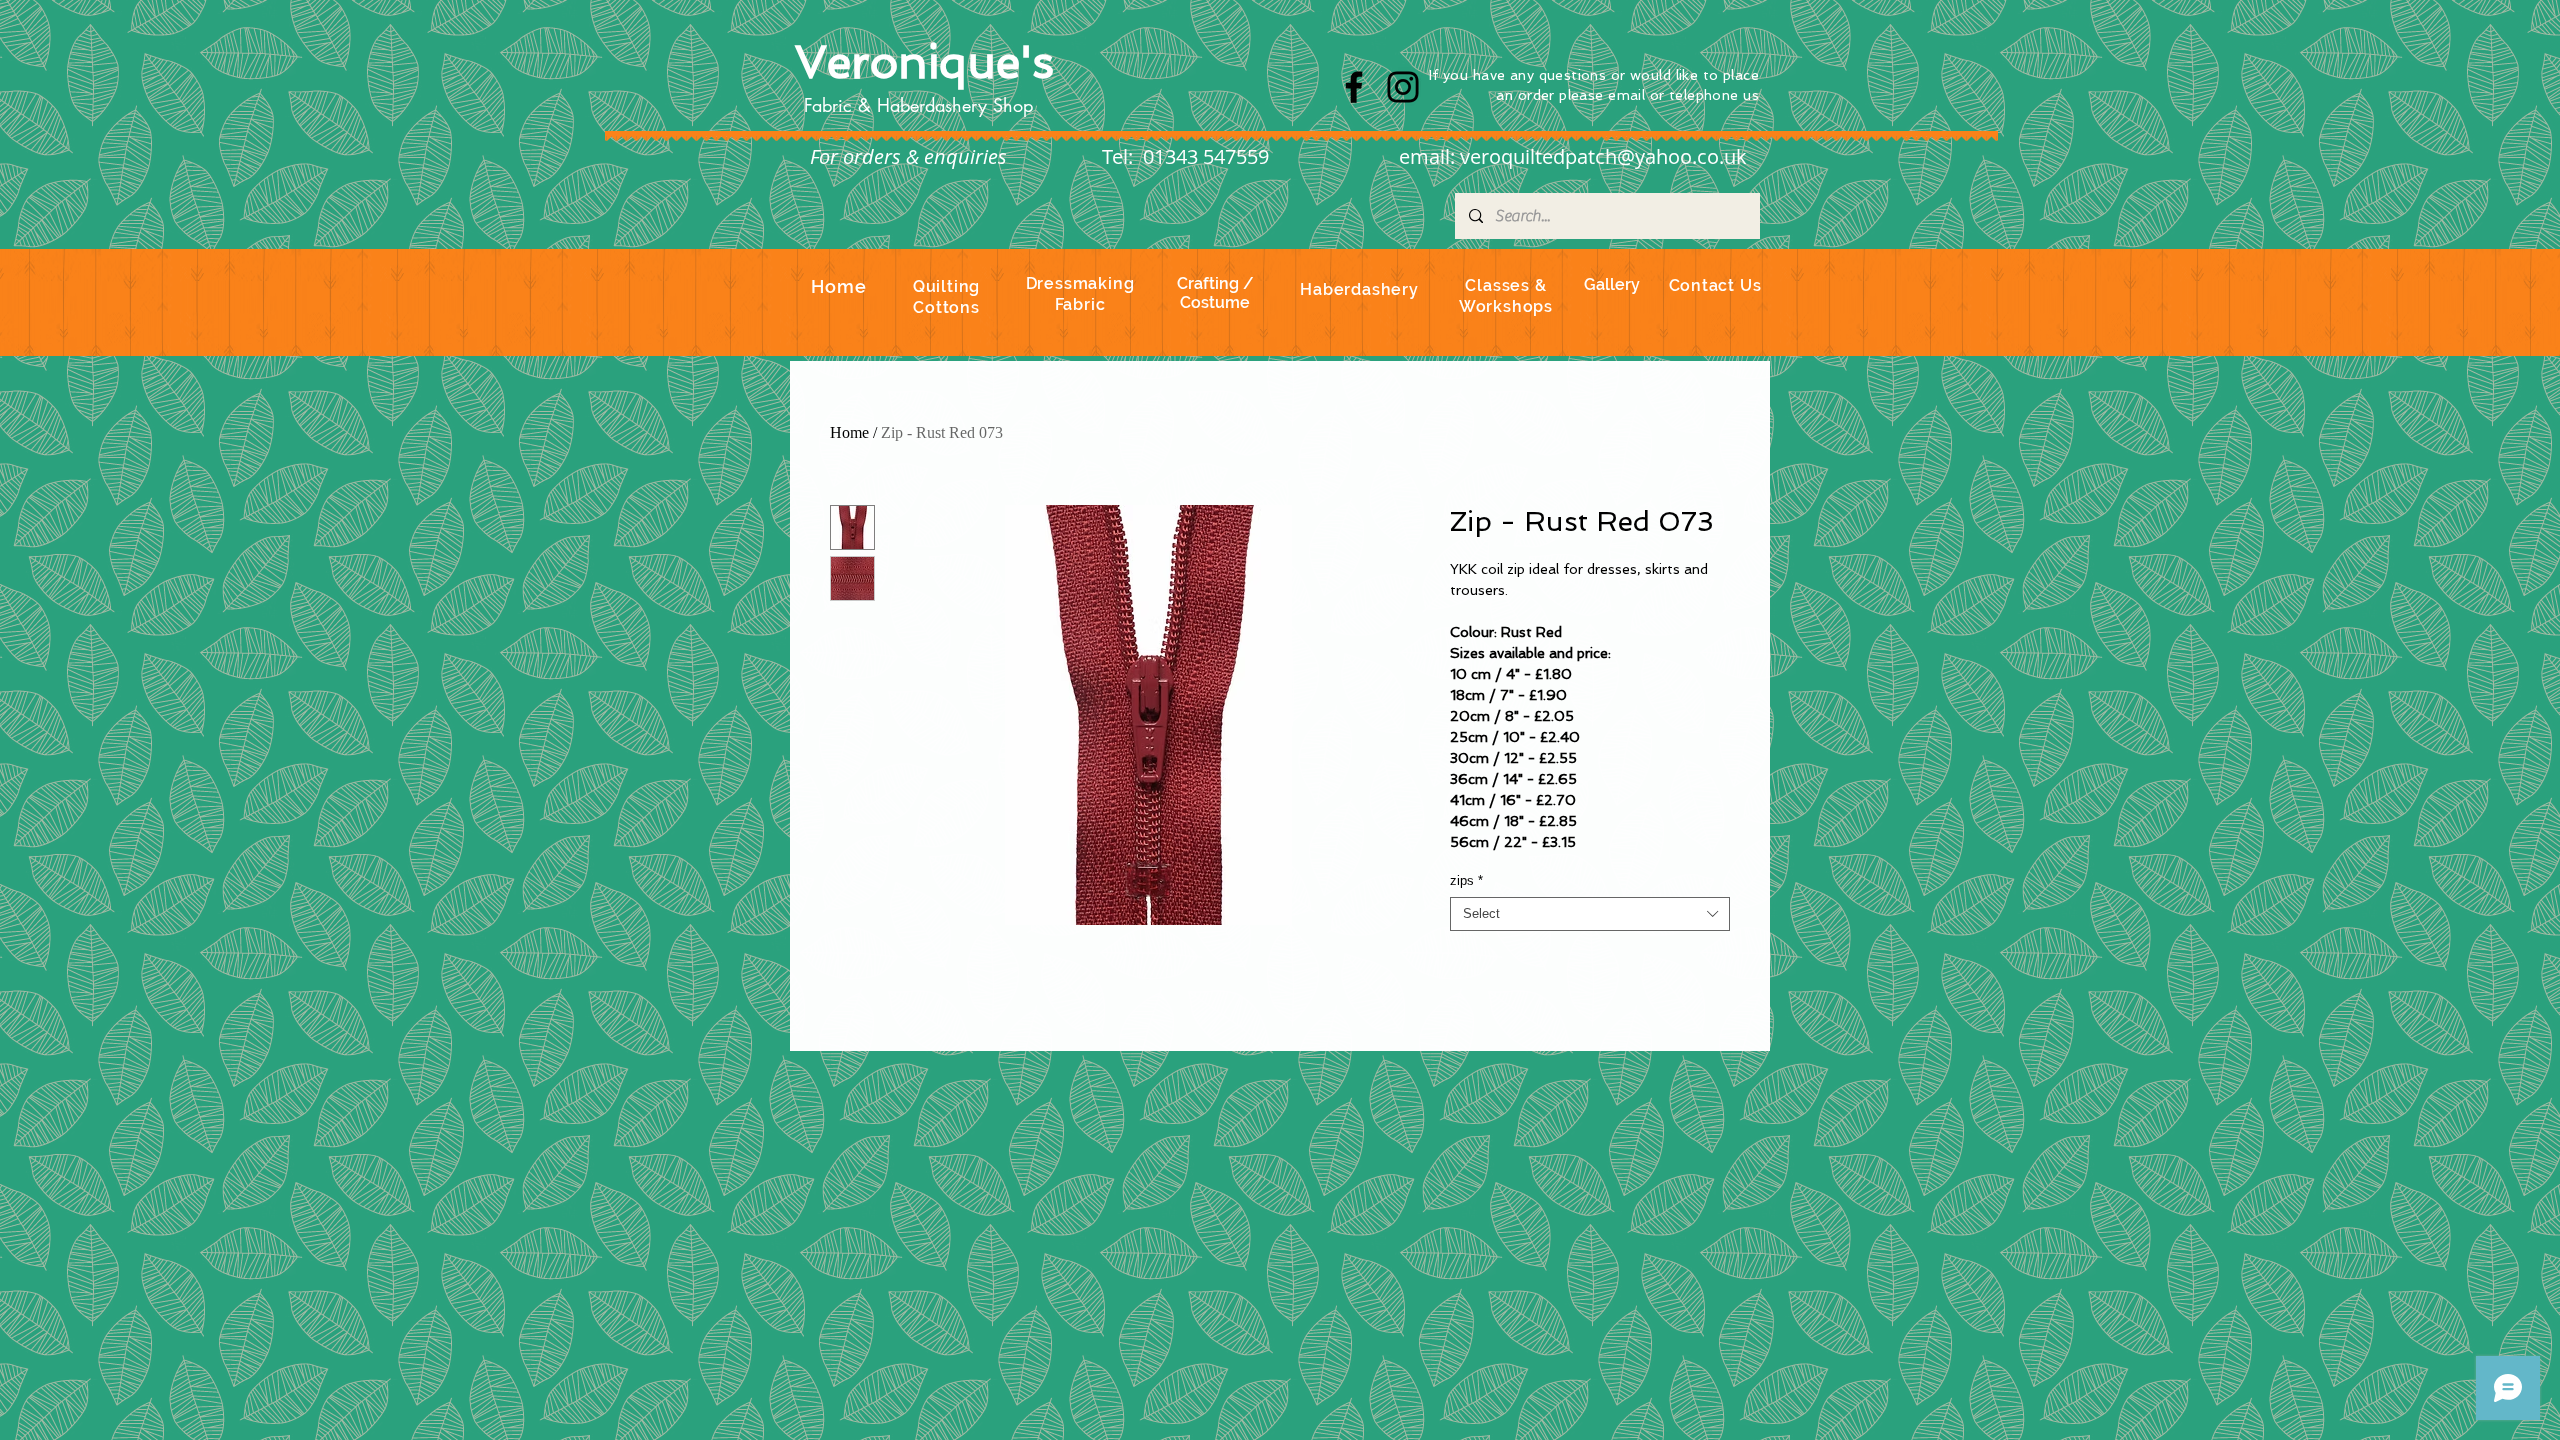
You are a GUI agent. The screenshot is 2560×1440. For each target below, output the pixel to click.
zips (1466, 880)
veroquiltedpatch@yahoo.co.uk (1603, 156)
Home (849, 432)
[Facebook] (1354, 87)
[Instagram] (1403, 87)
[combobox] (1590, 914)
